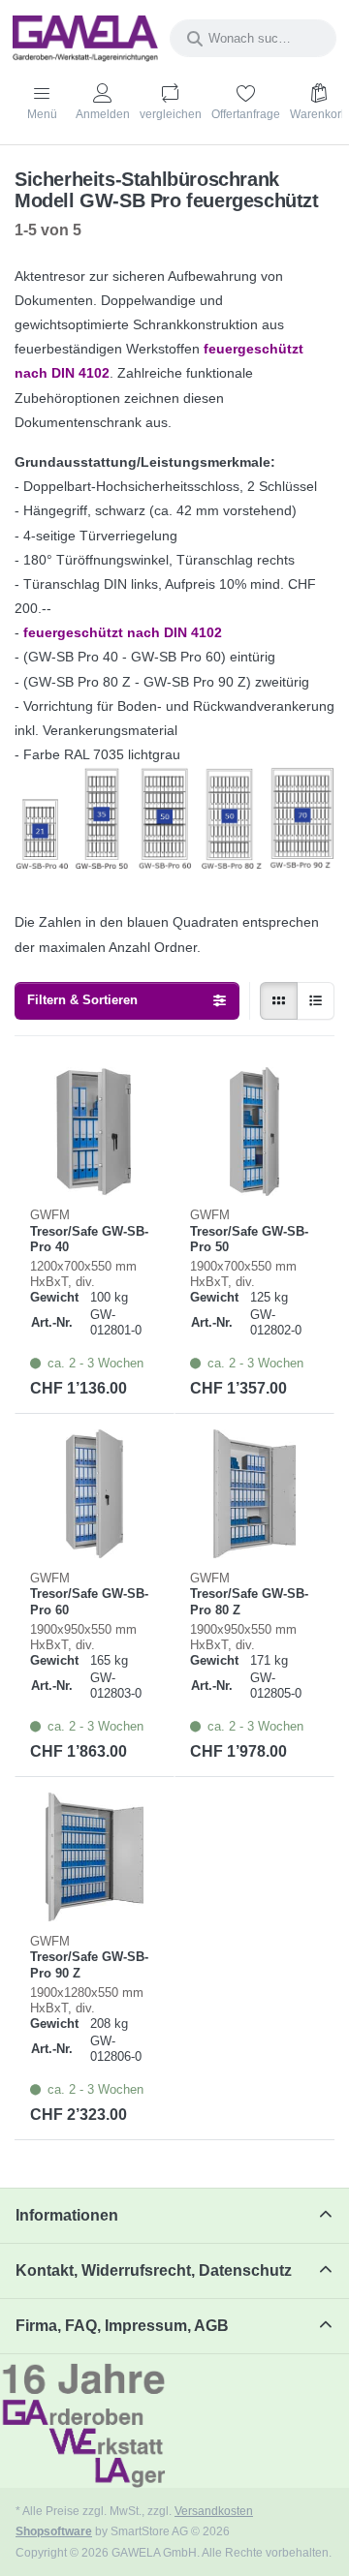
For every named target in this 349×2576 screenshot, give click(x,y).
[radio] (279, 1001)
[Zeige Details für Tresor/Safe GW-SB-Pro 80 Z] (254, 1494)
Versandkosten (214, 2511)
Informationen (67, 2215)
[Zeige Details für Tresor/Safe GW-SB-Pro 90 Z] (95, 1857)
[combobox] (253, 38)
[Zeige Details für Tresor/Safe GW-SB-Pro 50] (254, 1132)
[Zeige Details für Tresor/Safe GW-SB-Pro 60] (95, 1494)
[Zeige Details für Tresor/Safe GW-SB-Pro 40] (95, 1132)
